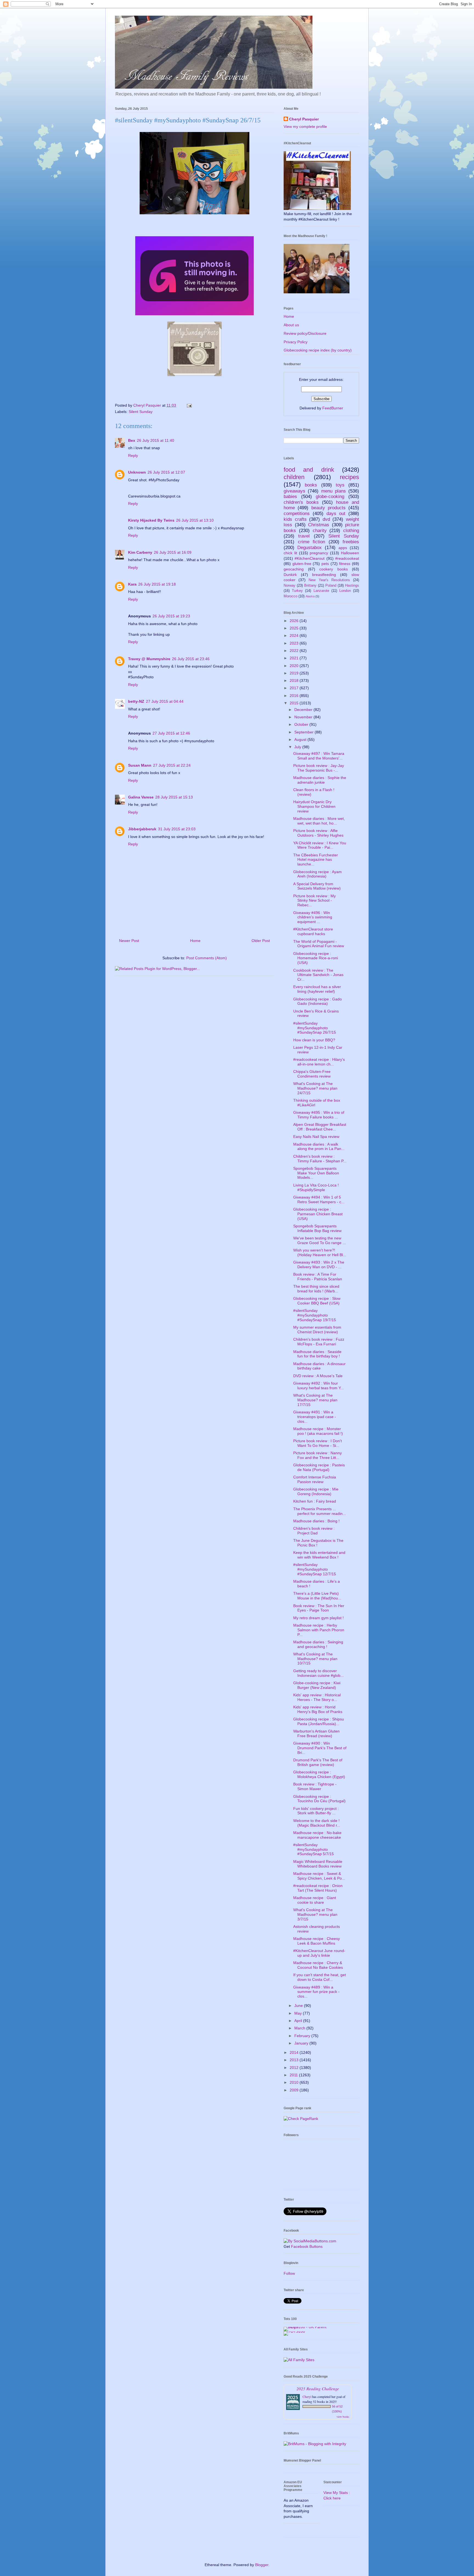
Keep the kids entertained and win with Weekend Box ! (319, 1555)
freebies (351, 542)
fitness (345, 564)
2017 (295, 688)
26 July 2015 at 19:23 (171, 616)
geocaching (294, 569)
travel (304, 536)
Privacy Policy (296, 342)
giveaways (294, 491)
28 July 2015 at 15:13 (174, 797)
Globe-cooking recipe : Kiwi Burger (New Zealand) (317, 1685)
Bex (132, 440)
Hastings (352, 586)
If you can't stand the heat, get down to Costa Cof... (320, 1977)
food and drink (309, 470)
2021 (295, 658)
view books (343, 2417)
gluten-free (302, 564)
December (304, 710)
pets (325, 564)
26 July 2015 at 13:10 (195, 520)
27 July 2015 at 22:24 (172, 765)
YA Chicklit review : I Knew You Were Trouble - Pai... (320, 845)
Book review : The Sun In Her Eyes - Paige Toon (319, 1608)
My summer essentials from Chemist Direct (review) (317, 1330)
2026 (295, 621)
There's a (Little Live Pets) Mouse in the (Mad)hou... (317, 1596)
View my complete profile (305, 126)
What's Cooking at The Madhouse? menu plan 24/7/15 (315, 1088)
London (345, 591)
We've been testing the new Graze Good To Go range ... (320, 1240)
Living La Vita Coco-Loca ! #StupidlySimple (316, 1187)
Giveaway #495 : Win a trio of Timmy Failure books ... (319, 1115)
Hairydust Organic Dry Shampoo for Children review (314, 806)
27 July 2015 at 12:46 (171, 733)
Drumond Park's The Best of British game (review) (318, 1762)
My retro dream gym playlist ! (318, 1618)
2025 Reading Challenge (318, 2388)
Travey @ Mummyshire (149, 659)
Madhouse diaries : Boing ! (316, 1521)
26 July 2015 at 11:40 (156, 440)
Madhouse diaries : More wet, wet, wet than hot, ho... (319, 821)
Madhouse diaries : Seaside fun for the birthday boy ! (317, 1354)
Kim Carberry (140, 552)
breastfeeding (324, 575)
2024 (295, 635)
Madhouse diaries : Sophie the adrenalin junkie (320, 780)
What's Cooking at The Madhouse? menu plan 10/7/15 (315, 1659)
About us (291, 325)
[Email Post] (189, 405)
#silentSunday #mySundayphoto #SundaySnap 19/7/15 (315, 1315)
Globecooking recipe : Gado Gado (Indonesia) (318, 1001)
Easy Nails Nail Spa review (316, 1137)
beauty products (328, 508)
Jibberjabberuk (142, 829)
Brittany (310, 586)
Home (195, 941)
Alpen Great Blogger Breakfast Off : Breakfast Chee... (320, 1127)
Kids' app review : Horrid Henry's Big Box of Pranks (318, 1709)
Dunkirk (290, 575)
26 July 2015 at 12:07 (166, 472)
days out (336, 514)
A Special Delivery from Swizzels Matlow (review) (317, 886)
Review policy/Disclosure (305, 333)
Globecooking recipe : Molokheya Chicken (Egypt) (319, 1774)
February (303, 2036)
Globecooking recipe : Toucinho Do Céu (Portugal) (319, 1799)
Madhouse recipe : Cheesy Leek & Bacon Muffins (317, 1941)
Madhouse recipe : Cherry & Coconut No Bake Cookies (318, 1965)
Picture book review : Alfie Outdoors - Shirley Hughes (318, 833)
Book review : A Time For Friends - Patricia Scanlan (318, 1277)
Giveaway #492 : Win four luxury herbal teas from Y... (318, 1386)
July (298, 747)
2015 (295, 703)
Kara (132, 584)
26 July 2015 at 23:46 (191, 659)
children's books (301, 502)
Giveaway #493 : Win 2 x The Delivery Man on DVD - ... (319, 1265)
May (299, 2013)
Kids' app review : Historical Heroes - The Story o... (317, 1697)
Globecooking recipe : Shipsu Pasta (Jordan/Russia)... (319, 1721)
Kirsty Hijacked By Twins (151, 520)
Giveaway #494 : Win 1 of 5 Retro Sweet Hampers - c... (319, 1200)
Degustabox (310, 548)
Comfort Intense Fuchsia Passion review (315, 1479)
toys (340, 485)
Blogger (262, 2565)
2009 (295, 2090)
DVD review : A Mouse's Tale (318, 1376)
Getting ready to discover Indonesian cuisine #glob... (318, 1673)
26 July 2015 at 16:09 (173, 552)
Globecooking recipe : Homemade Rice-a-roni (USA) (316, 958)
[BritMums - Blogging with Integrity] (315, 2444)
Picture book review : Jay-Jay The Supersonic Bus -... (319, 768)
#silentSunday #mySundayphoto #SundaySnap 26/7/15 (315, 1028)
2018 (295, 680)
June (299, 2006)
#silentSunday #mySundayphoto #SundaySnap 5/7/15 (314, 1849)
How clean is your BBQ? (314, 1040)
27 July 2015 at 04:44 (165, 701)
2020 (295, 666)
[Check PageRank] (301, 2119)
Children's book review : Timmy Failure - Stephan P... (320, 1159)
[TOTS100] (294, 2331)
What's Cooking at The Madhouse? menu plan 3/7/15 (315, 1914)
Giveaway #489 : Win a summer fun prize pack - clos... (316, 1992)
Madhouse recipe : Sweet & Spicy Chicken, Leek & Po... (319, 1876)
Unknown (137, 472)
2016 (295, 696)
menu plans (334, 491)
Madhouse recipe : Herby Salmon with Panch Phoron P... (319, 1630)
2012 (295, 2068)
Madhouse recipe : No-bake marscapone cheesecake (317, 1835)
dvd (326, 519)
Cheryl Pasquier (304, 119)
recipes (349, 477)
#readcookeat (347, 558)
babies (290, 497)
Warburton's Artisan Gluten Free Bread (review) (316, 1733)
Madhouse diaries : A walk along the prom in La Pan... (319, 1147)
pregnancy (319, 553)
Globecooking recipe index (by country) (318, 350)
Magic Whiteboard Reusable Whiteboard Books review (318, 1864)
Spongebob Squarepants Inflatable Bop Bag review (317, 1228)
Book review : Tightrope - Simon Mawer (315, 1786)
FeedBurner (333, 408)
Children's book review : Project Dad (314, 1531)
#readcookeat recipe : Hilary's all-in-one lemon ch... (319, 1062)
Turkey (297, 591)
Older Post (261, 941)
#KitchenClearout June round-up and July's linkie (319, 1953)
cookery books (334, 569)
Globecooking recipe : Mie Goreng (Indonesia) (316, 1491)
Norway (290, 586)
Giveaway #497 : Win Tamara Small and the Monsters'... (319, 756)
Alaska (310, 596)
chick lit (290, 553)
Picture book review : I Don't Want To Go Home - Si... (318, 1443)
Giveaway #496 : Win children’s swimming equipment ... (313, 917)
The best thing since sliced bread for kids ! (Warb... (316, 1289)
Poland (331, 586)
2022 (295, 651)
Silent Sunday (141, 412)
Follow (289, 2273)
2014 (295, 2052)
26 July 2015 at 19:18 (157, 584)
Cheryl (307, 2397)
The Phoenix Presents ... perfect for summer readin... (320, 1511)
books (311, 485)
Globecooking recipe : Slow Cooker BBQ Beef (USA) (317, 1301)
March (300, 2028)
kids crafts (295, 519)
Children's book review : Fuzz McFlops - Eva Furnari (319, 1342)
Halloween (350, 553)
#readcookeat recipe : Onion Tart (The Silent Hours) (318, 1888)
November (304, 717)
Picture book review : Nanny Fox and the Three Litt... (318, 1455)
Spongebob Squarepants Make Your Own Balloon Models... (316, 1173)
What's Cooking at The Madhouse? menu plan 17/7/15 (315, 1400)
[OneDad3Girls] (194, 377)
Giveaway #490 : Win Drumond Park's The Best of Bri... (320, 1748)
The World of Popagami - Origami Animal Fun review (319, 944)
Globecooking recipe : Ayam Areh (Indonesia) (318, 874)
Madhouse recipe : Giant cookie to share (315, 1900)
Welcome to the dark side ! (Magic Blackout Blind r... (317, 1823)
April (299, 2021)
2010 (295, 2082)
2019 (295, 673)
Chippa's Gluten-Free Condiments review (312, 1074)
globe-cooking (330, 497)
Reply (133, 455)
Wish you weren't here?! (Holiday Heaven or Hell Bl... (320, 1252)
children (294, 477)
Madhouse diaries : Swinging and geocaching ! (318, 1644)
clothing (351, 531)
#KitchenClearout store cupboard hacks (313, 931)
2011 (294, 2075)
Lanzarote (321, 591)
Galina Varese (141, 797)
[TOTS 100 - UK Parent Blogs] (306, 2327)
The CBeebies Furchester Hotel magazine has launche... (316, 860)
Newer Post (129, 941)
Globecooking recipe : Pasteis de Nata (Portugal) (319, 1467)
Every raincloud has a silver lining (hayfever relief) (317, 989)
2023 (295, 643)
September (304, 732)
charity (320, 531)
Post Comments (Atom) (207, 958)
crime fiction (312, 542)
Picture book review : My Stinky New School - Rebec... (314, 901)
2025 (295, 628)
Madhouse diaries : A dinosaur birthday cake (319, 1366)
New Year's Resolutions (329, 580)
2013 (295, 2060)
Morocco (290, 596)
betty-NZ (136, 701)
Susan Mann (140, 765)
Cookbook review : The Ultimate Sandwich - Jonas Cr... (318, 975)
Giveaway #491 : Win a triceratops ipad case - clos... (315, 1417)
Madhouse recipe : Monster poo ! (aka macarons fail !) (318, 1431)
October (302, 724)
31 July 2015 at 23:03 (177, 829)
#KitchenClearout (310, 558)
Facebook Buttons (307, 2246)
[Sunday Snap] (194, 316)
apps (343, 548)
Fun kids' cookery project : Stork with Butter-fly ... (316, 1811)
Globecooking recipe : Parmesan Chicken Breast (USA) (318, 1214)
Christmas (319, 525)
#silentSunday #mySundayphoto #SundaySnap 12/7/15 (315, 1569)
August (301, 739)
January (302, 2043)
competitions (297, 514)
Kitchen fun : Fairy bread (315, 1501)
